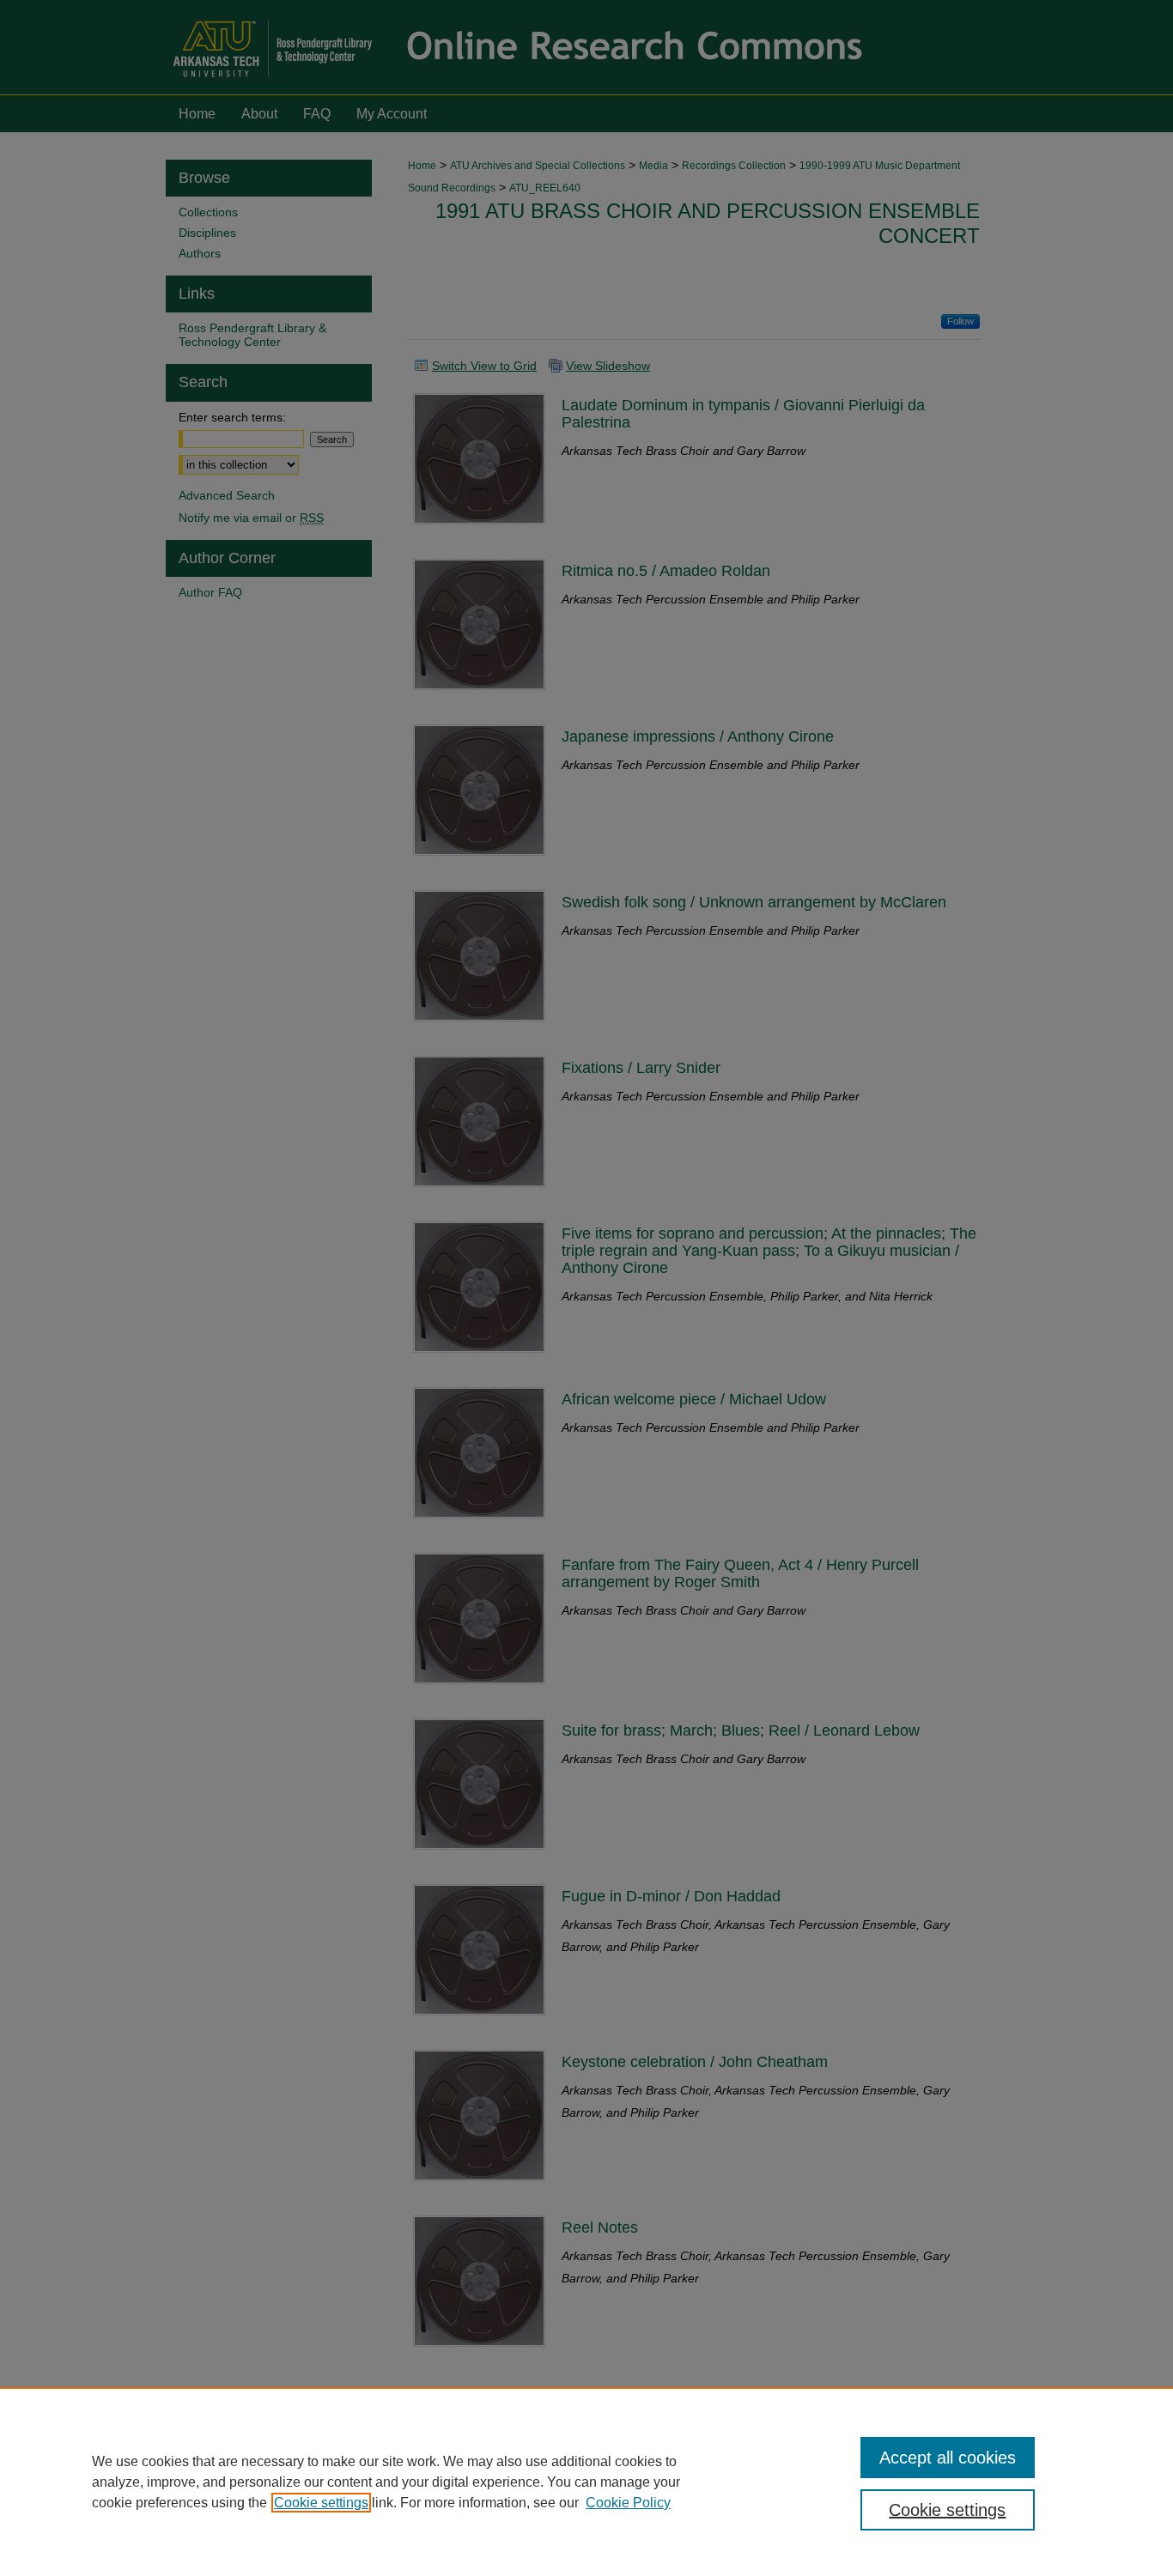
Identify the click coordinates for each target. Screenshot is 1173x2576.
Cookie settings (321, 2503)
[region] (586, 2482)
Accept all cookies (948, 2458)
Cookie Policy (628, 2503)
